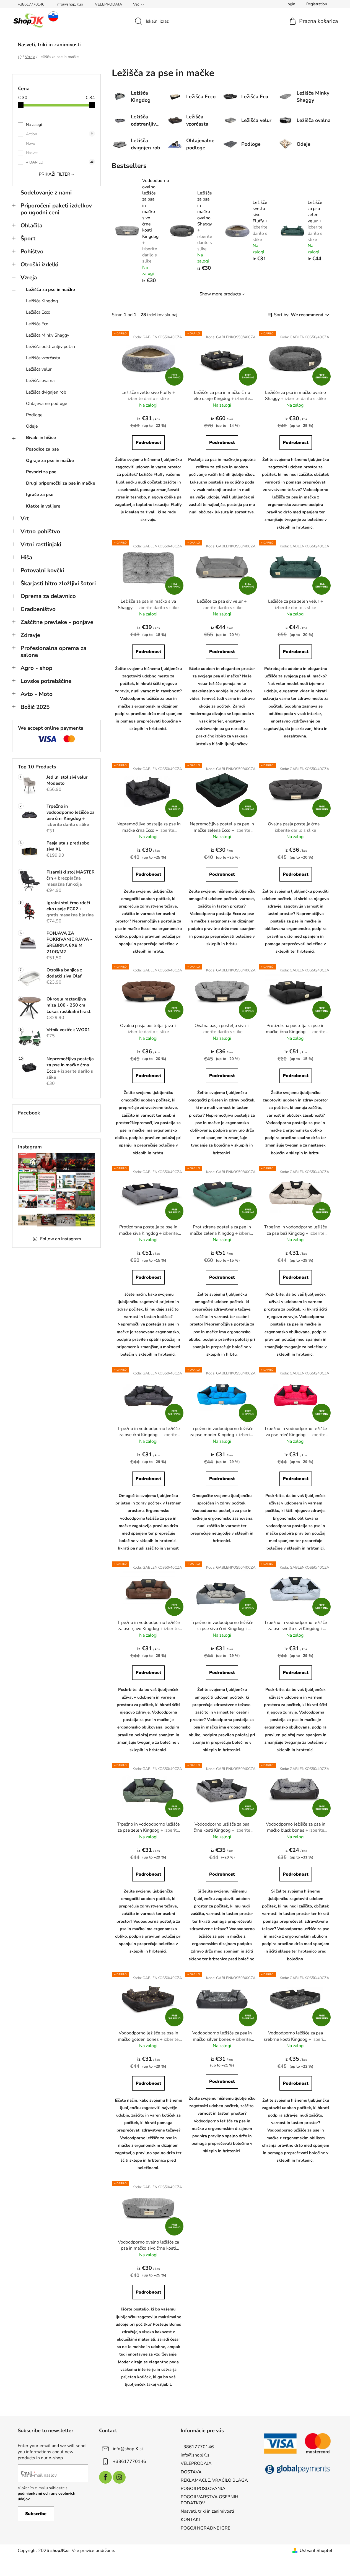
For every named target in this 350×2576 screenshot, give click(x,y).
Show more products (220, 294)
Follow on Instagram (61, 1239)
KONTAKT (191, 2520)
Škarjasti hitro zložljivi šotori (58, 583)
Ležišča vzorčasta (43, 358)
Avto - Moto (37, 694)
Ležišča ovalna (40, 381)
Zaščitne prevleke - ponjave (57, 622)
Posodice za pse (42, 449)
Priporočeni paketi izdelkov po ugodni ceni (56, 209)
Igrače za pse (40, 495)
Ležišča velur (39, 369)
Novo (31, 143)
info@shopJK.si (70, 4)
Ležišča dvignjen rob (46, 392)
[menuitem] (49, 45)
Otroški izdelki (39, 264)
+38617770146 (31, 4)
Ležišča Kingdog (42, 301)
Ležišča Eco (37, 324)
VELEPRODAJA (108, 4)
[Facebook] (105, 2477)
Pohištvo (32, 251)
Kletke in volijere (43, 506)
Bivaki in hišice (41, 438)
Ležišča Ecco (38, 312)
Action (59, 134)
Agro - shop (36, 668)
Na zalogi (34, 125)
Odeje (32, 426)
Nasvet (32, 153)
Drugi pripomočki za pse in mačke (61, 483)
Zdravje (30, 635)
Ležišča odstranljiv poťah (50, 347)
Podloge (34, 415)
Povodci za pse (41, 472)
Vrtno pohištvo (40, 531)
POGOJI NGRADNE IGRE (205, 2528)
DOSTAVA (191, 2472)
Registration (317, 4)
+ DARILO (60, 162)
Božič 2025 (35, 707)
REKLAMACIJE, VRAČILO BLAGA (214, 2480)
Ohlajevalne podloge (47, 404)
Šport (28, 238)
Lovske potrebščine (46, 681)
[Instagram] (119, 2477)
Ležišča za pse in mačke (50, 290)
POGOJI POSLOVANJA (203, 2489)
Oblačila (31, 225)
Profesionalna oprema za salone (53, 652)
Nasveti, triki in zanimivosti (207, 2511)
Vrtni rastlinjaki (41, 544)
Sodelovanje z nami (46, 193)
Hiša (26, 557)
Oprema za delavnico (48, 596)
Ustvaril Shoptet (316, 2551)
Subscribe (36, 2514)
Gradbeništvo (38, 609)
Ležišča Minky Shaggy (48, 335)
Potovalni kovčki (42, 570)
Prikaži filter (55, 174)
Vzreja (29, 277)
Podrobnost (148, 443)
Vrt (25, 518)
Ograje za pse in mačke (50, 461)
